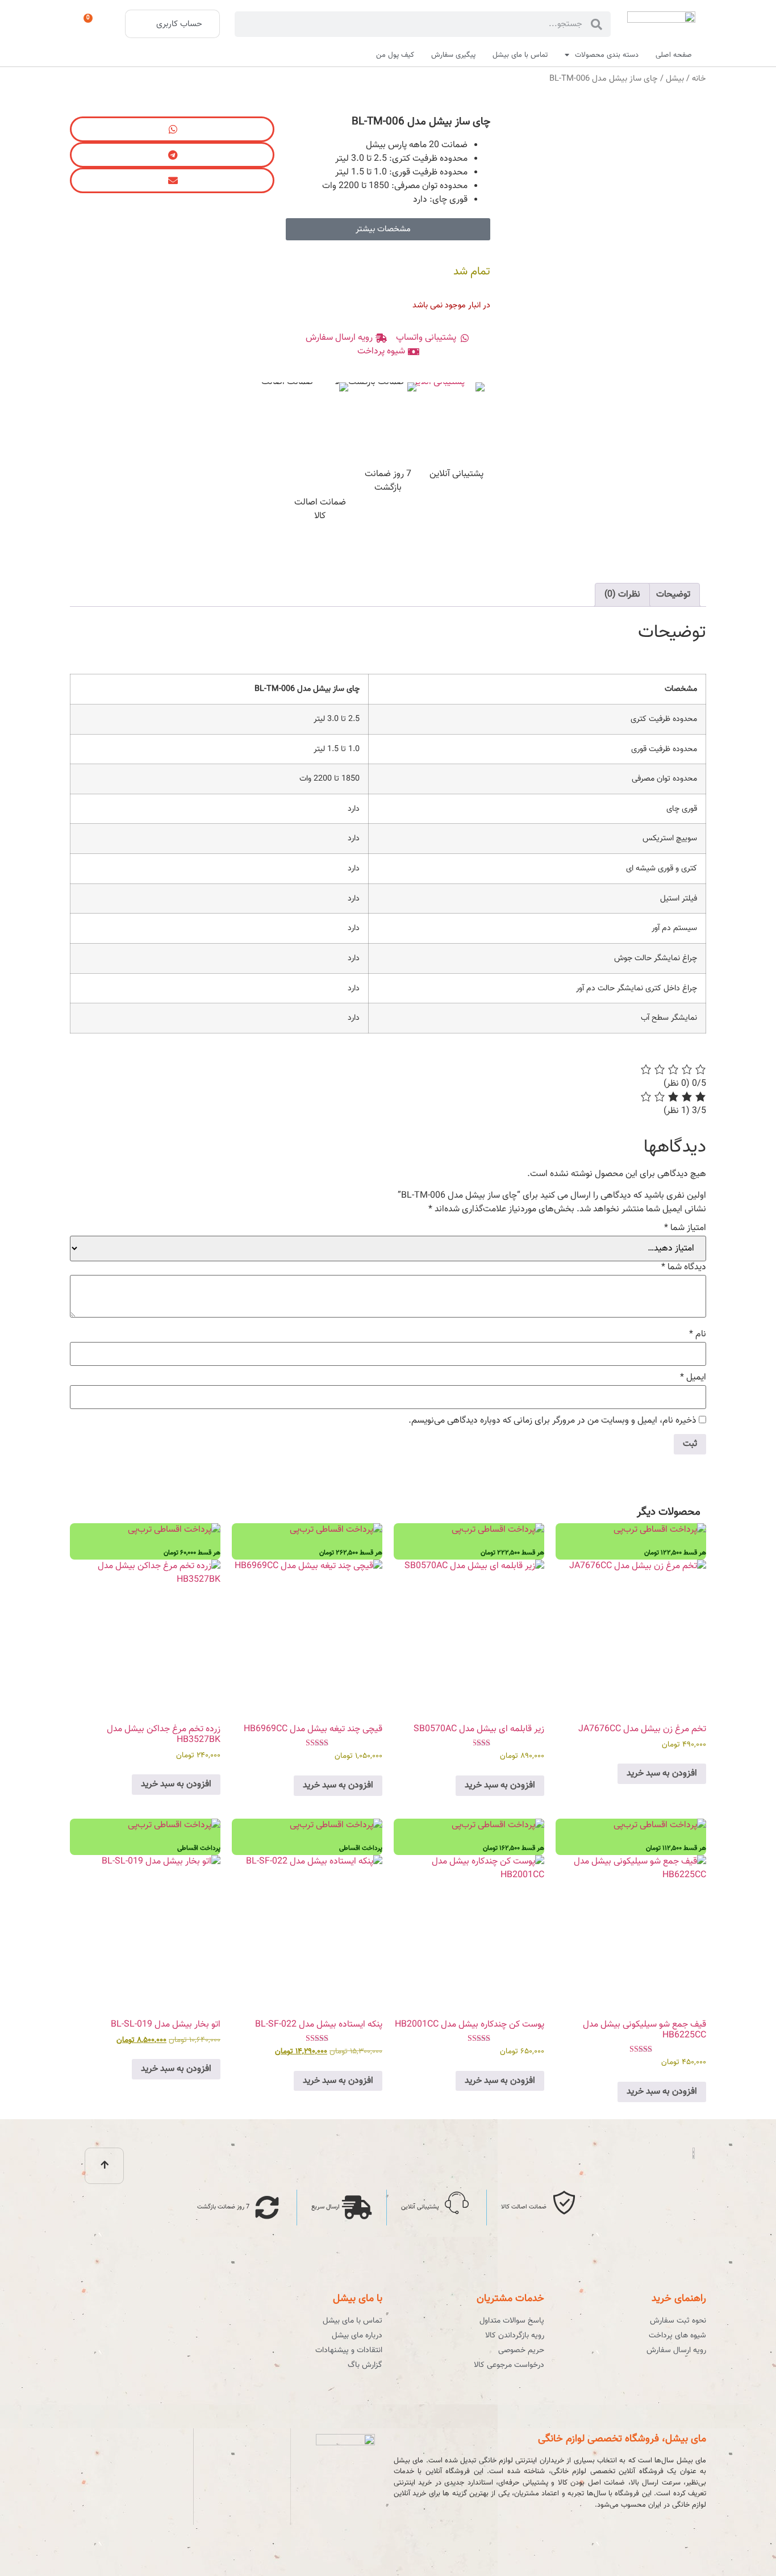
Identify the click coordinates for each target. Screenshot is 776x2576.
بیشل (675, 79)
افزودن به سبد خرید (662, 1773)
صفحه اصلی (674, 55)
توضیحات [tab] (673, 595)
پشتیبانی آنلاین (456, 474)
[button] (172, 129)
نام (698, 1335)
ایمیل (693, 1378)
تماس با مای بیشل (520, 55)
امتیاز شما (685, 1228)
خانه (699, 79)
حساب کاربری (179, 24)
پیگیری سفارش (453, 55)
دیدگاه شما (684, 1268)
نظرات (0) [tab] (622, 595)
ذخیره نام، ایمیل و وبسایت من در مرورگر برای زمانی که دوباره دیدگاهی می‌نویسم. (552, 1421)
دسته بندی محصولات (607, 55)
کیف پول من (395, 55)
